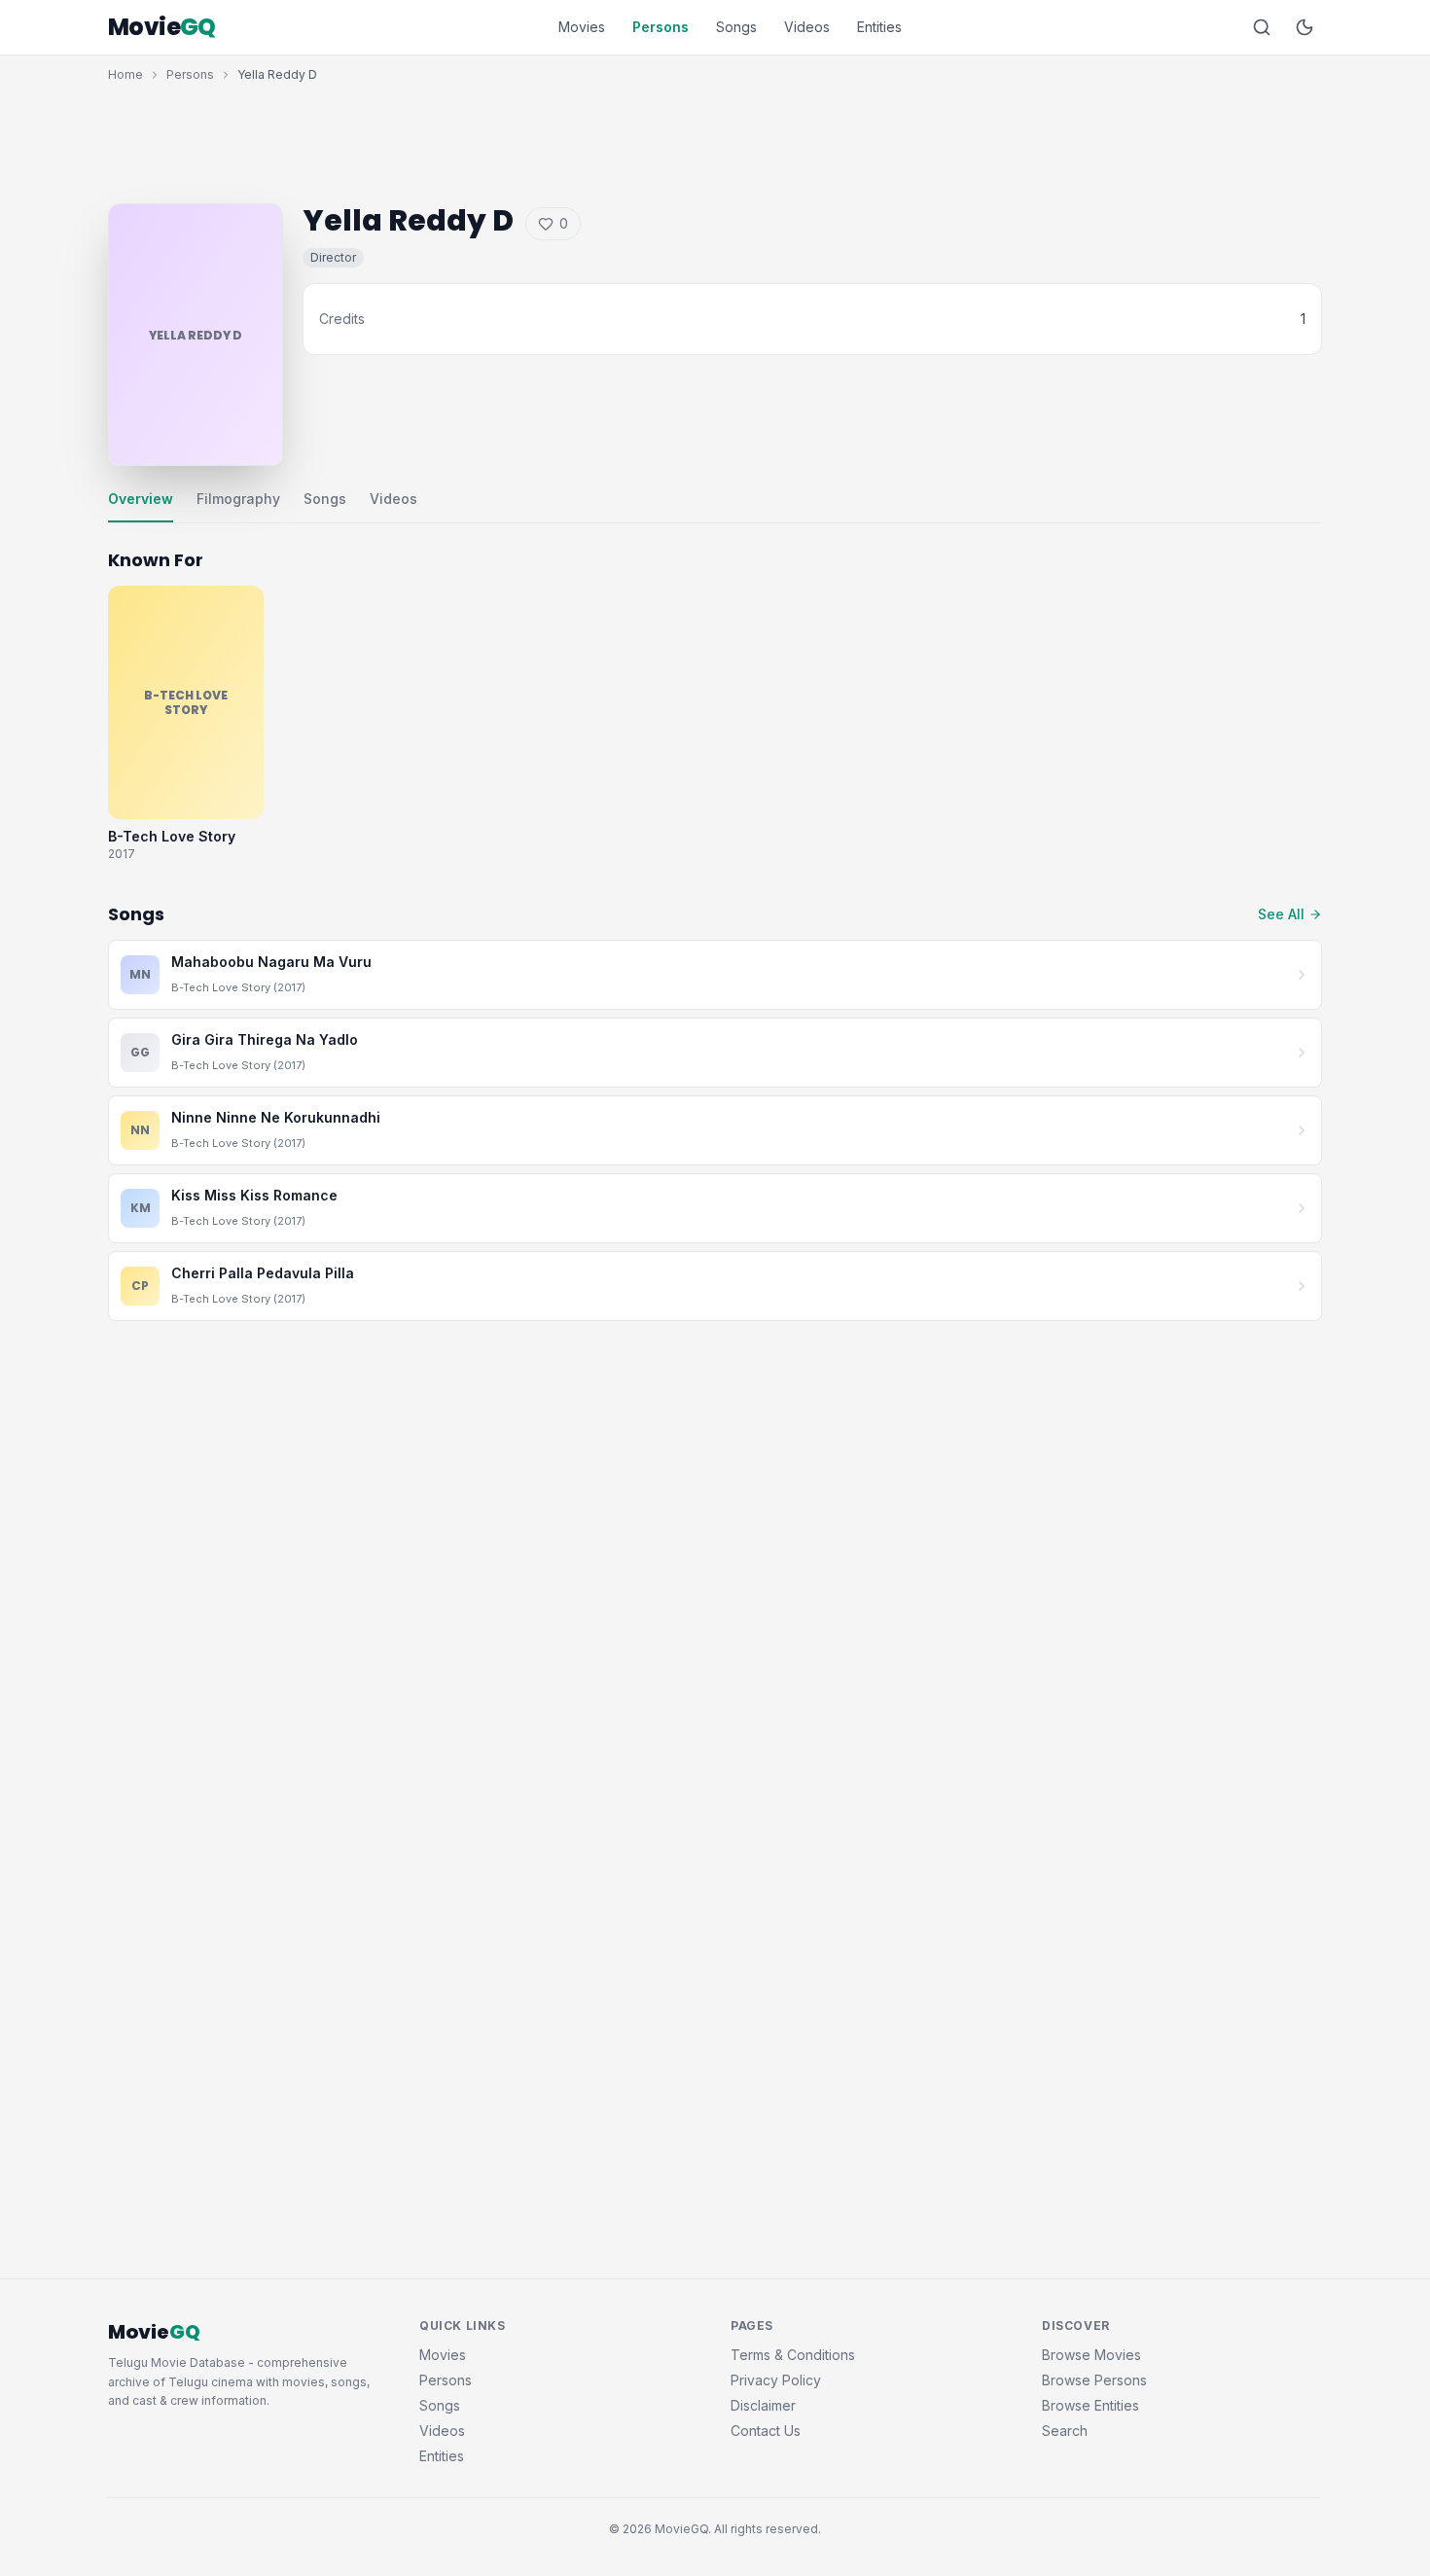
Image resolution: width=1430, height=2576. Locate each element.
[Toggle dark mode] (1305, 27)
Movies (582, 27)
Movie (162, 27)
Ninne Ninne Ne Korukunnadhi (276, 1117)
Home (125, 74)
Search (1065, 2431)
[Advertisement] (715, 138)
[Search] (1262, 27)
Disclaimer (763, 2405)
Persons (661, 27)
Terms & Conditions (793, 2355)
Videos (807, 27)
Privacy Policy (776, 2380)
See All (1281, 914)
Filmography (238, 499)
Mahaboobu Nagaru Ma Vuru (271, 962)
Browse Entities (1090, 2405)
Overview (141, 499)
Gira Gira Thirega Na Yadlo (265, 1039)
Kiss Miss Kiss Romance (254, 1195)
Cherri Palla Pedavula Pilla (263, 1273)
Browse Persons (1094, 2380)
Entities (879, 27)
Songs (736, 27)
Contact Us (766, 2431)
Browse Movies (1091, 2355)
